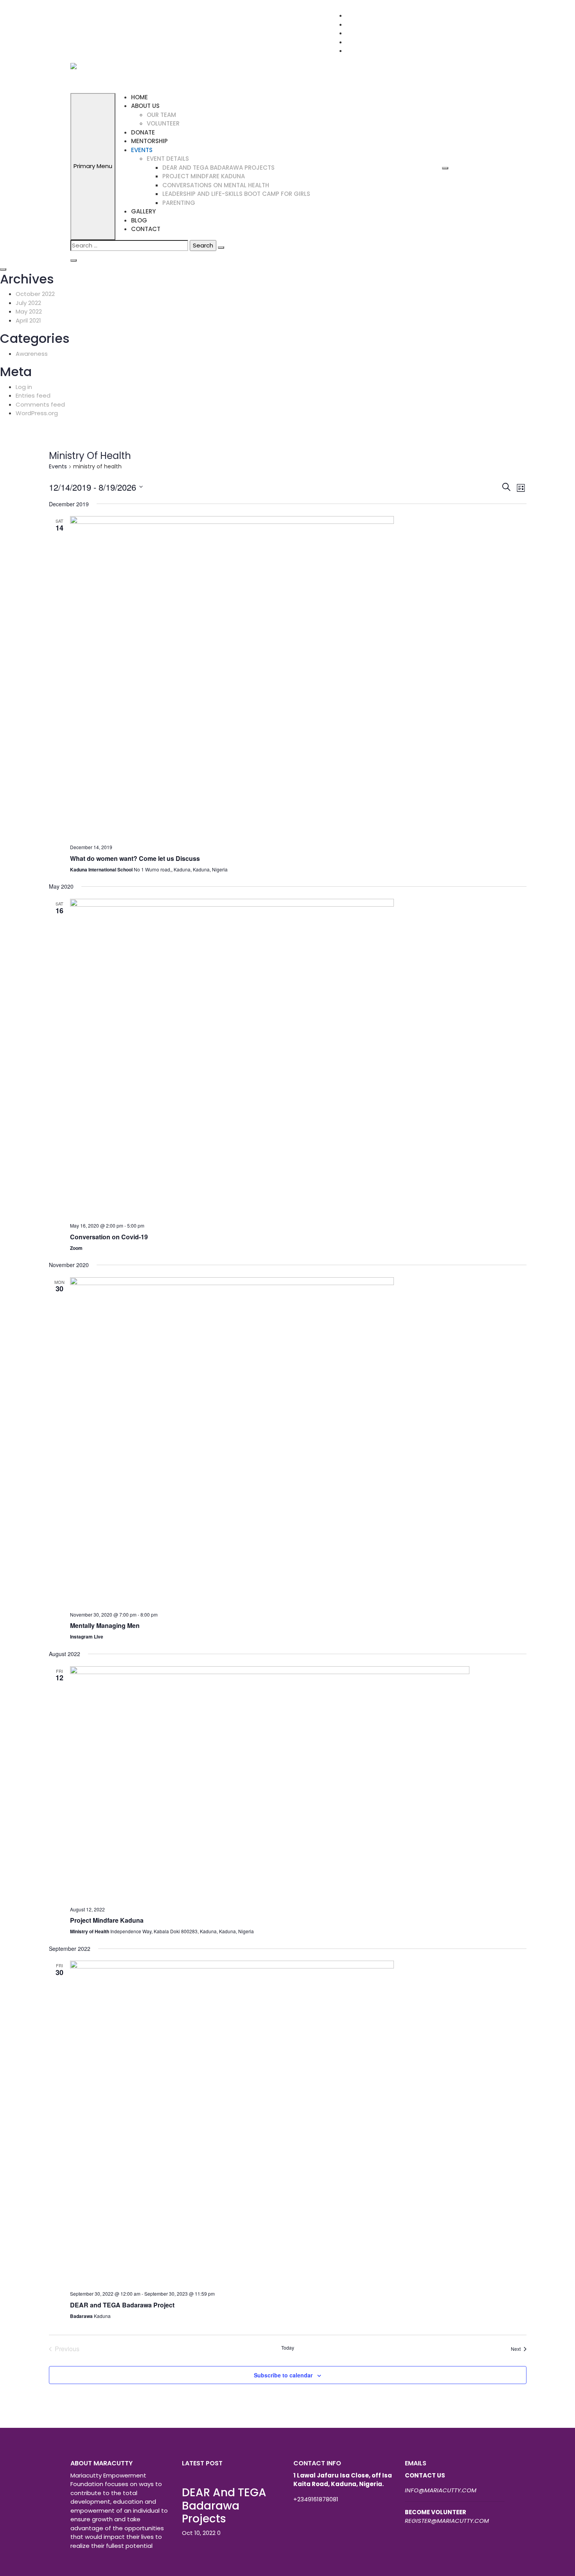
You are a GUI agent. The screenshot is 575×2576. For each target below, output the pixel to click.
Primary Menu (93, 166)
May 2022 (29, 311)
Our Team (161, 115)
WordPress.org (37, 413)
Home (139, 97)
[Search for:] (129, 246)
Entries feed (33, 395)
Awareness (32, 354)
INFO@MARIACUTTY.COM (441, 2490)
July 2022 (28, 303)
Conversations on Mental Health (216, 185)
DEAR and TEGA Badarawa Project (122, 2305)
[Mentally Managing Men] (298, 1441)
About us (145, 106)
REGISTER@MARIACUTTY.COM (447, 2521)
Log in (24, 387)
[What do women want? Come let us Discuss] (298, 677)
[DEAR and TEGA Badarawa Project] (298, 2122)
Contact (146, 229)
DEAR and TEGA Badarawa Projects (218, 168)
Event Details (168, 159)
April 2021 (28, 320)
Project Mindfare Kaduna (107, 1920)
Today (288, 2348)
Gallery (143, 211)
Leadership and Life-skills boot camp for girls (236, 194)
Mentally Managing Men (105, 1625)
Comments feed (40, 404)
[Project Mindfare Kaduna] (298, 1783)
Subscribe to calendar (283, 2375)
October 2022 (35, 294)
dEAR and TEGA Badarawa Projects (224, 2506)
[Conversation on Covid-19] (298, 1058)
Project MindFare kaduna (204, 176)
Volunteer (163, 123)
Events (142, 150)
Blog (139, 220)
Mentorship (149, 141)
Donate (143, 132)
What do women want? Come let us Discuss (135, 858)
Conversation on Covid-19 (109, 1237)
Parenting (179, 203)
